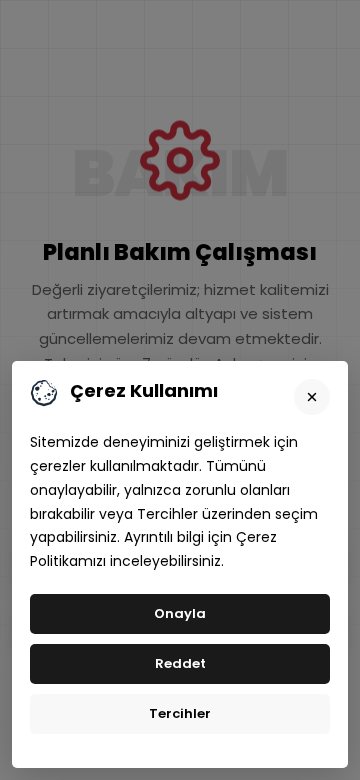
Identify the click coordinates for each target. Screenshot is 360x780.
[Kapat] (312, 397)
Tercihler (180, 713)
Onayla (180, 613)
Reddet (180, 663)
